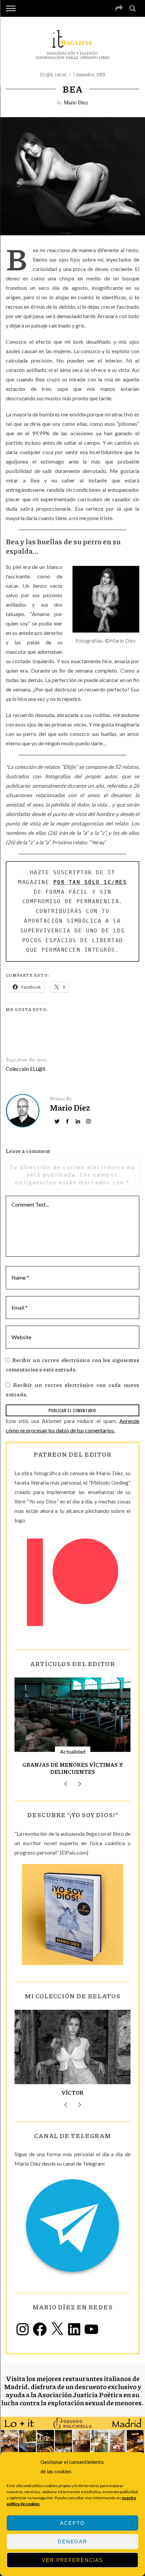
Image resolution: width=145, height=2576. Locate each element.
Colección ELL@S (26, 1069)
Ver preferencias (72, 2560)
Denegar (72, 2541)
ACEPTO (72, 2523)
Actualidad (73, 1751)
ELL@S (47, 74)
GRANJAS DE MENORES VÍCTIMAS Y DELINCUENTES (73, 1768)
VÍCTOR (73, 2092)
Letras (61, 74)
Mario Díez (76, 102)
